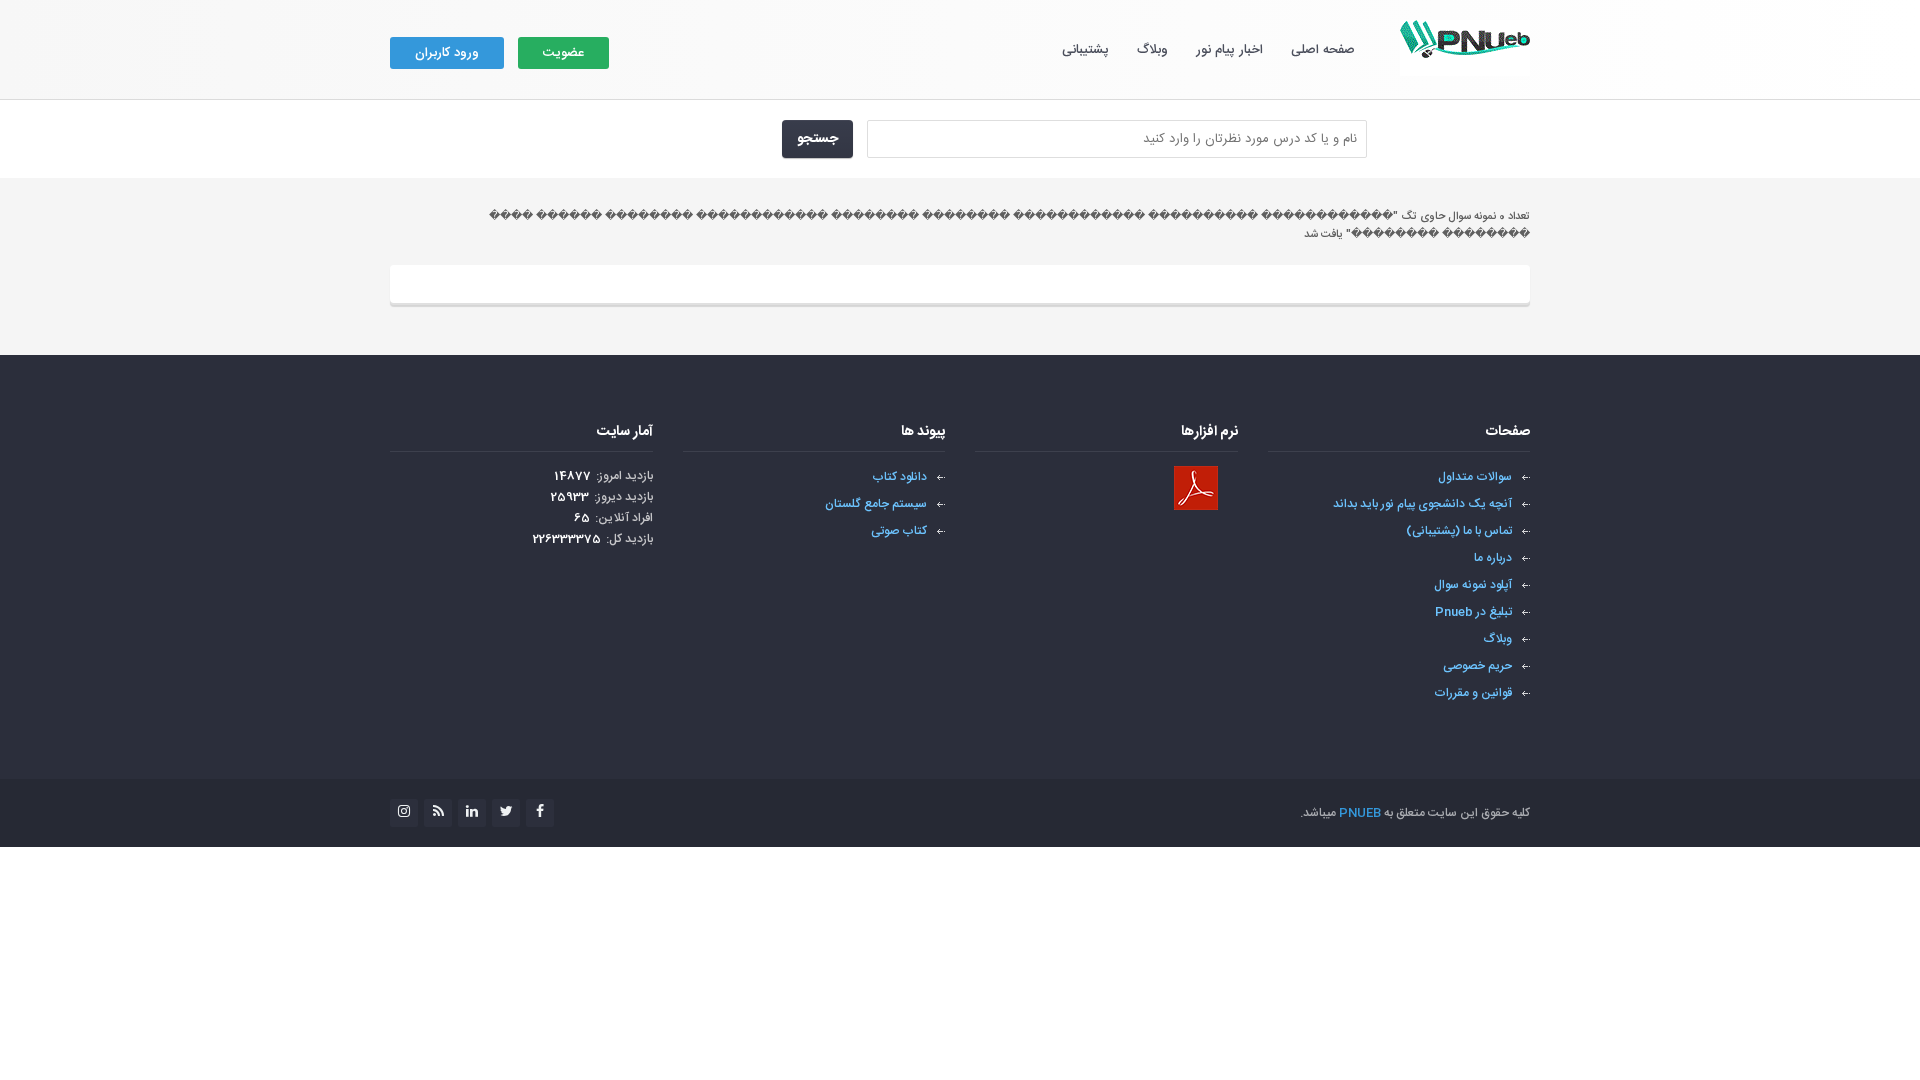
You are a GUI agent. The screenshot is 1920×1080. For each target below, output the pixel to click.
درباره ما (1493, 558)
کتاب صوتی (899, 531)
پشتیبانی (1085, 50)
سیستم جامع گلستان (876, 504)
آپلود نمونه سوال (1473, 585)
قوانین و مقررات (1473, 693)
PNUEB (1360, 813)
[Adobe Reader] (1196, 488)
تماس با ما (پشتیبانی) (1459, 531)
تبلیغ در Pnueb (1473, 612)
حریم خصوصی (1477, 666)
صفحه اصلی (1323, 50)
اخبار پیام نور (1229, 50)
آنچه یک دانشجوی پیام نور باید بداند (1422, 504)
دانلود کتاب (899, 477)
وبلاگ (1152, 50)
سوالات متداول (1475, 477)
